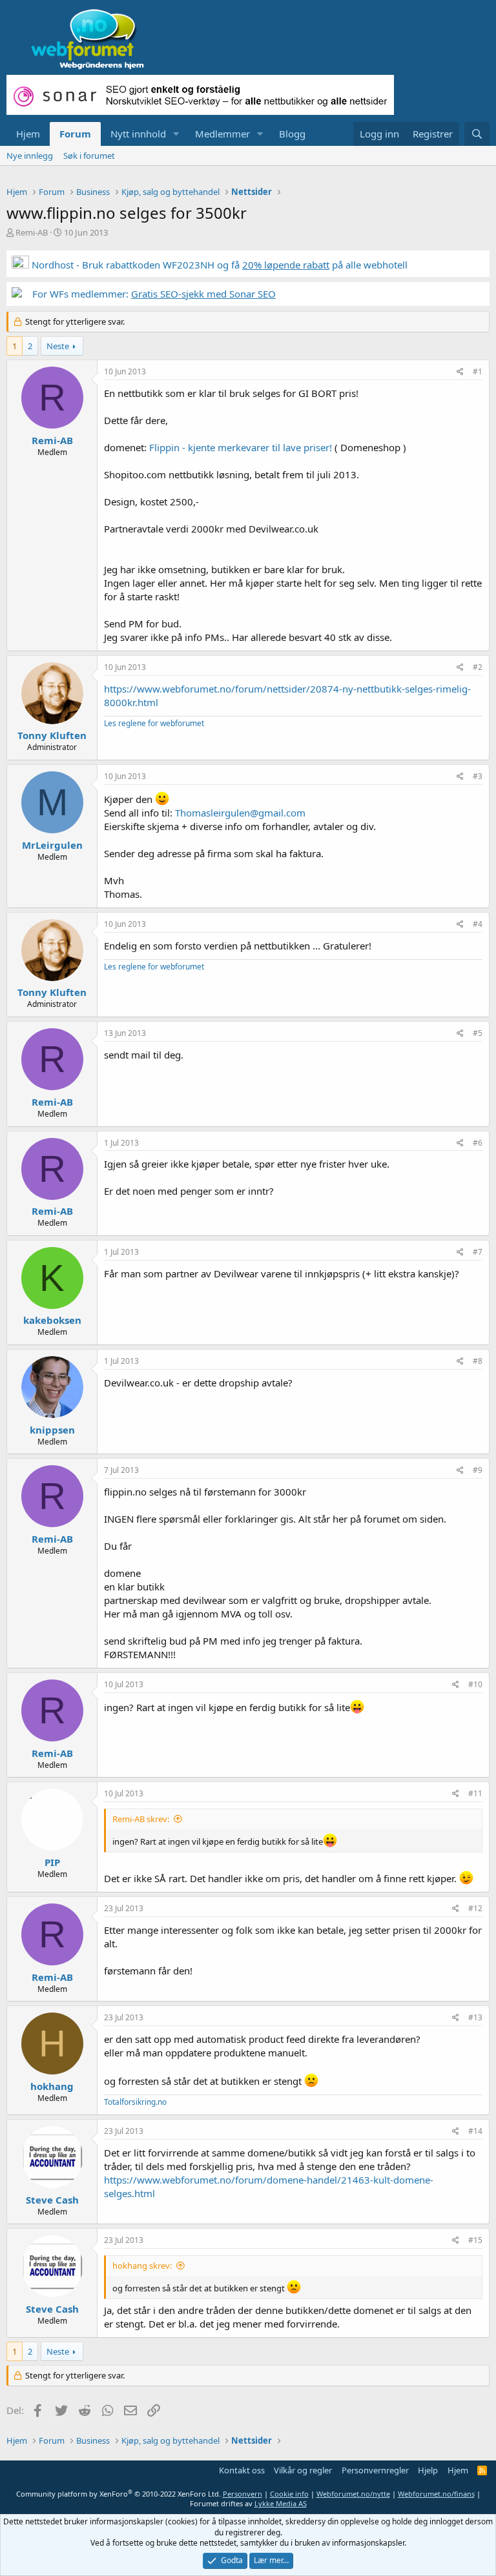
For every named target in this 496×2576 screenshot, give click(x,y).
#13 (475, 2017)
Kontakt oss (242, 2470)
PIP (52, 1862)
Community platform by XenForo (119, 2494)
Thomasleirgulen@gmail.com (240, 813)
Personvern (243, 2494)
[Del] (460, 372)
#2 (478, 667)
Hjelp (428, 2470)
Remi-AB (32, 232)
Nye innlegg (30, 156)
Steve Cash (52, 2200)
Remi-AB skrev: (141, 1819)
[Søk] (477, 134)
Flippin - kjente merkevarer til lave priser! (241, 447)
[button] (176, 134)
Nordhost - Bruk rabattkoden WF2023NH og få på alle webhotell (218, 265)
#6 (478, 1143)
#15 (475, 2240)
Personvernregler (375, 2470)
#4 (478, 924)
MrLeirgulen (52, 845)
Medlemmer (222, 134)
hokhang (52, 2086)
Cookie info (289, 2494)
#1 (478, 371)
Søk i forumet (89, 156)
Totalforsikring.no (135, 2102)
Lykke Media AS (281, 2503)
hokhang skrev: (142, 2266)
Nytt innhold (138, 134)
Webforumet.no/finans (436, 2494)
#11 (475, 1793)
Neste (58, 346)
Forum (75, 134)
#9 (478, 1470)
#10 (475, 1684)
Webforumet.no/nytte (353, 2494)
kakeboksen (52, 1320)
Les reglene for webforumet (154, 723)
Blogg (292, 134)
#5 (478, 1033)
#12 (475, 1908)
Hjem (28, 134)
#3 (478, 776)
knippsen (52, 1430)
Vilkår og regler (303, 2470)
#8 (478, 1361)
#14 (475, 2131)
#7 (478, 1252)
